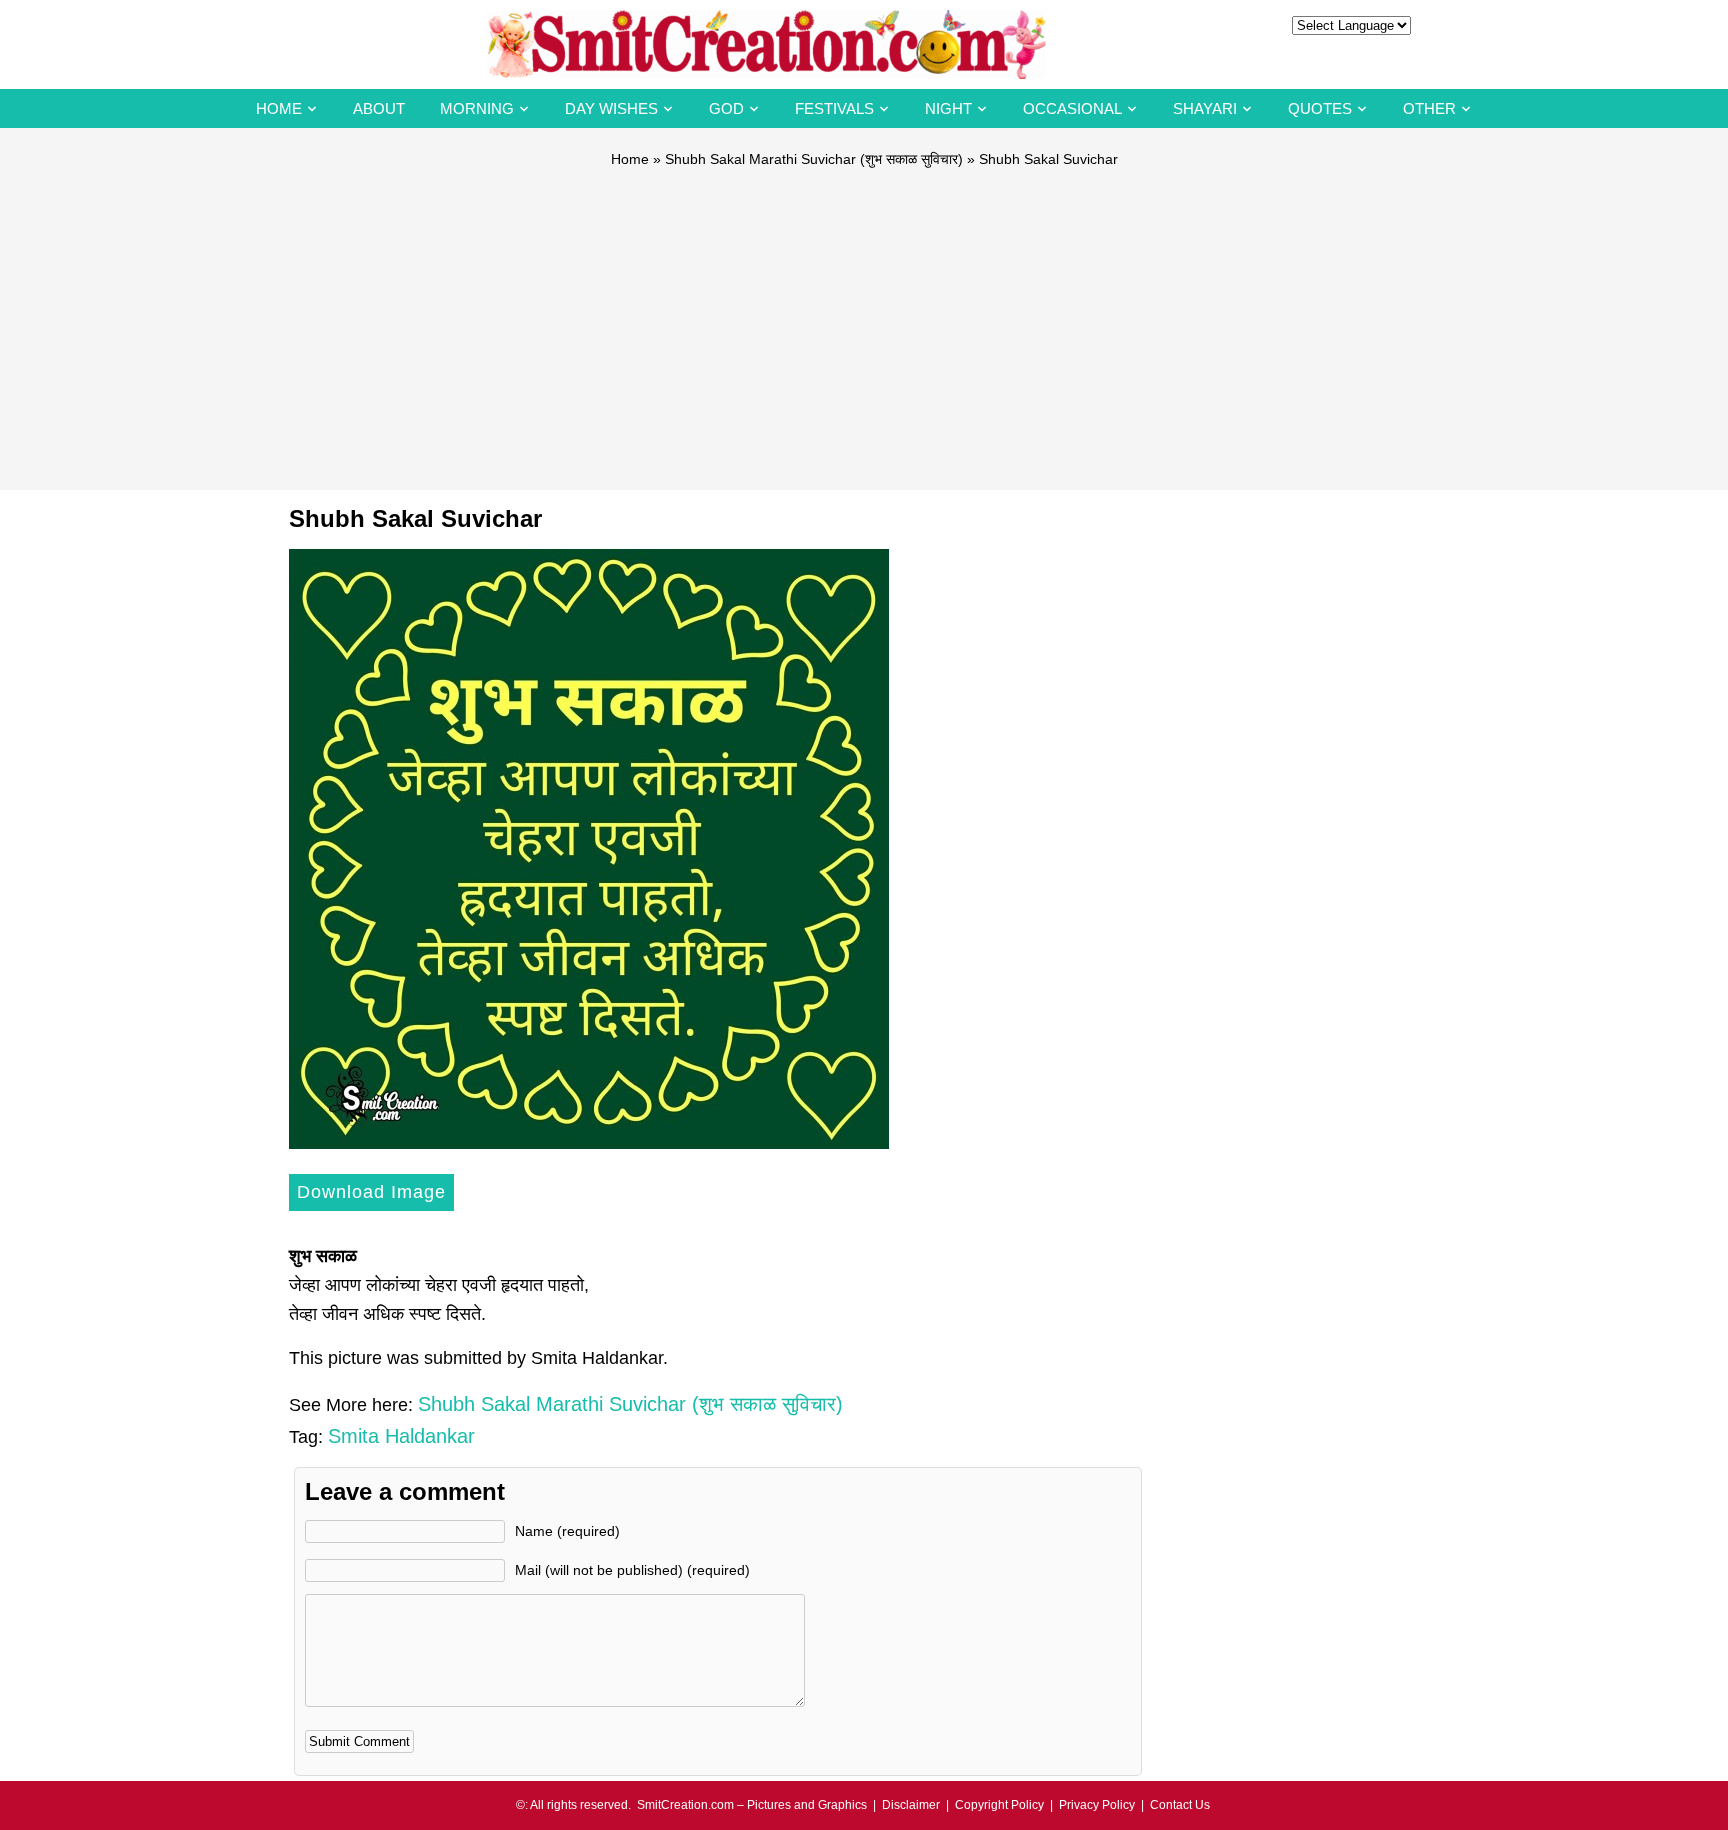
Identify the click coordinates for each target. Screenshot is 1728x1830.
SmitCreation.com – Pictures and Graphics (752, 1805)
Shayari (1205, 108)
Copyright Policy (999, 1805)
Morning (477, 108)
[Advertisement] (864, 320)
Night (948, 108)
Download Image (371, 1192)
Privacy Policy (1097, 1805)
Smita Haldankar (401, 1436)
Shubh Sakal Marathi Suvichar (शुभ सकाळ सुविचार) (814, 159)
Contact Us (1180, 1805)
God (726, 108)
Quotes (1320, 108)
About (379, 108)
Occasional (1072, 108)
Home (279, 108)
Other (1429, 108)
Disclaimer (911, 1805)
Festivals (834, 108)
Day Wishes (611, 108)
